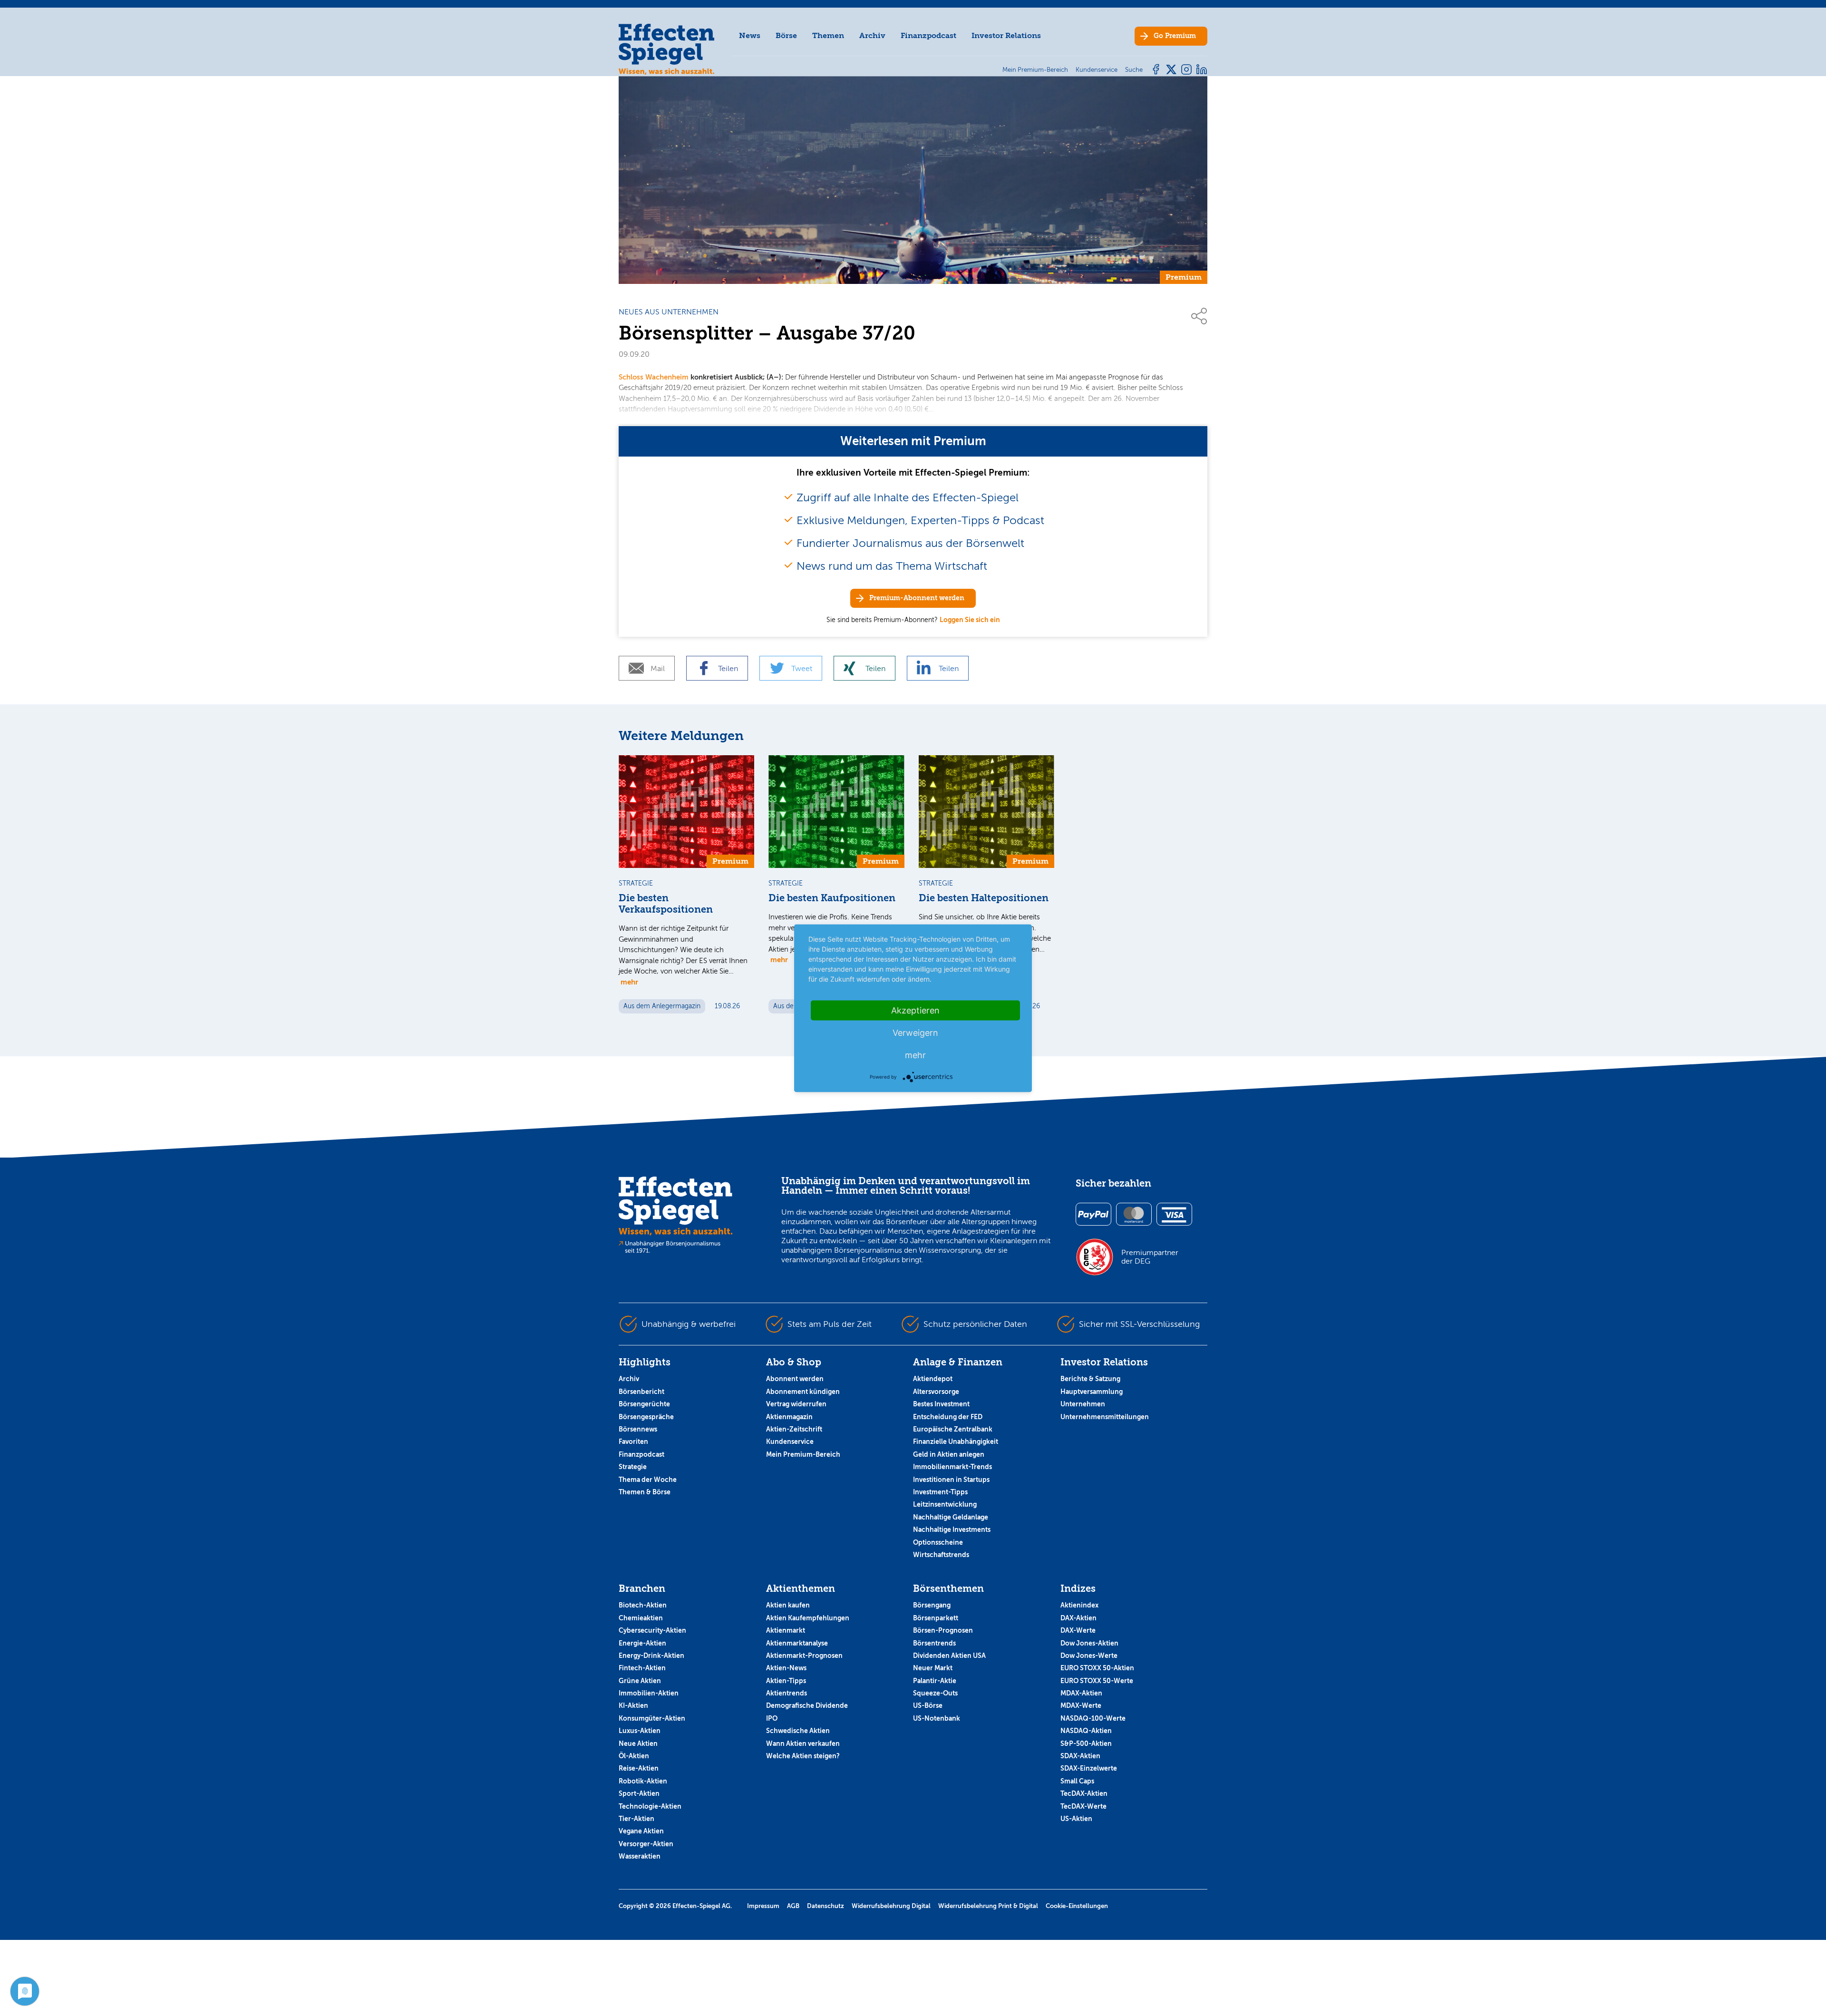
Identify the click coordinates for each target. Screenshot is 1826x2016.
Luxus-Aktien (640, 1731)
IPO (772, 1718)
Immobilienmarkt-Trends (952, 1467)
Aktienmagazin (789, 1417)
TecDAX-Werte (1083, 1806)
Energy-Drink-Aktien (651, 1656)
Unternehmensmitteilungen (1105, 1417)
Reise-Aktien (639, 1768)
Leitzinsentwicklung (945, 1504)
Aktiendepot (933, 1379)
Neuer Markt (933, 1668)
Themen (828, 35)
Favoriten (633, 1441)
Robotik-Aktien (643, 1781)
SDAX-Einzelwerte (1089, 1768)
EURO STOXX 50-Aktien (1097, 1668)
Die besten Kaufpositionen (832, 898)
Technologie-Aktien (650, 1806)
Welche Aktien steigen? (803, 1756)
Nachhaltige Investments (952, 1529)
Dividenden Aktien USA (949, 1656)
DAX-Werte (1078, 1630)
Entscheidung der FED (948, 1417)
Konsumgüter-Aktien (652, 1718)
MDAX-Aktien (1081, 1693)
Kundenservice (790, 1441)
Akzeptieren (915, 1010)
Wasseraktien (640, 1856)
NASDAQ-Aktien (1086, 1731)
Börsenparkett (936, 1618)
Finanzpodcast (928, 35)
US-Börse (928, 1705)
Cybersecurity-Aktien (652, 1630)
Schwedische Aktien (798, 1731)
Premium (1175, 36)
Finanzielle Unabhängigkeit (956, 1441)
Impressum (763, 1906)
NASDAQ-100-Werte (1093, 1718)
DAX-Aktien (1078, 1618)
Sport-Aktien (639, 1793)
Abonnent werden (795, 1379)
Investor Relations (1006, 35)
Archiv (872, 35)
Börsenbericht (641, 1392)
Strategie (633, 1467)
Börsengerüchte (644, 1404)
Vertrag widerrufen (796, 1404)
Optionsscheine (938, 1542)
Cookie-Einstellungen (1077, 1906)
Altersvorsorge (936, 1392)
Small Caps (1077, 1781)
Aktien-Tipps (786, 1681)
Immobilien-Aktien (649, 1693)
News (750, 35)
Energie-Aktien (642, 1643)
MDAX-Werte (1081, 1705)
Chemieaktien (641, 1618)
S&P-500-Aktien (1086, 1743)
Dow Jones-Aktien (1089, 1643)
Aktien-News (786, 1668)
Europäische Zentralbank (953, 1429)
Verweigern (915, 1032)
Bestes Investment (941, 1404)
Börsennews (638, 1429)
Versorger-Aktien (646, 1844)
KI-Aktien (633, 1705)
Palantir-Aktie (935, 1681)
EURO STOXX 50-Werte (1097, 1681)
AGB (793, 1906)
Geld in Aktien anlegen (949, 1454)
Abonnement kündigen (803, 1392)
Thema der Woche (648, 1480)
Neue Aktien (638, 1743)
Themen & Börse (645, 1492)
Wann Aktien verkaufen (803, 1743)
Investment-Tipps (940, 1492)
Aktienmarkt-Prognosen (804, 1656)
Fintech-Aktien (642, 1668)
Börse (786, 35)
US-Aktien (1076, 1819)
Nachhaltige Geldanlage (951, 1517)
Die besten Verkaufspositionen (666, 904)
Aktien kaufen (788, 1605)
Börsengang (932, 1605)
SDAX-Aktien (1080, 1756)
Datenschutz (826, 1906)
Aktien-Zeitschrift (794, 1429)
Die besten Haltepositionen (984, 898)
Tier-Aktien (636, 1819)
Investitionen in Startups (951, 1480)
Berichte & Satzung (1090, 1379)
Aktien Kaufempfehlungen (808, 1618)
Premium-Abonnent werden (917, 598)
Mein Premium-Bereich (803, 1454)
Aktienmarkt (786, 1630)
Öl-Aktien (634, 1756)
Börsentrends (934, 1643)
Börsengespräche (646, 1417)
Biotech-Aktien (643, 1605)
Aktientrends (787, 1693)
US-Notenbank (937, 1718)
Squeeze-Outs (935, 1693)
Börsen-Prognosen (943, 1630)
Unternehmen (1083, 1404)
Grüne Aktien (640, 1681)
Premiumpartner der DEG (1150, 1257)
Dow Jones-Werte (1089, 1656)
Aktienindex (1079, 1605)
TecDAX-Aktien (1084, 1793)
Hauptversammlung (1092, 1392)
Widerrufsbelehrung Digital (891, 1906)
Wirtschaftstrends (941, 1555)
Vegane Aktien (641, 1831)
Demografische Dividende (807, 1705)
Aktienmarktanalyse (797, 1643)
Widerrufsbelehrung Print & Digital (988, 1906)
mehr (629, 982)
